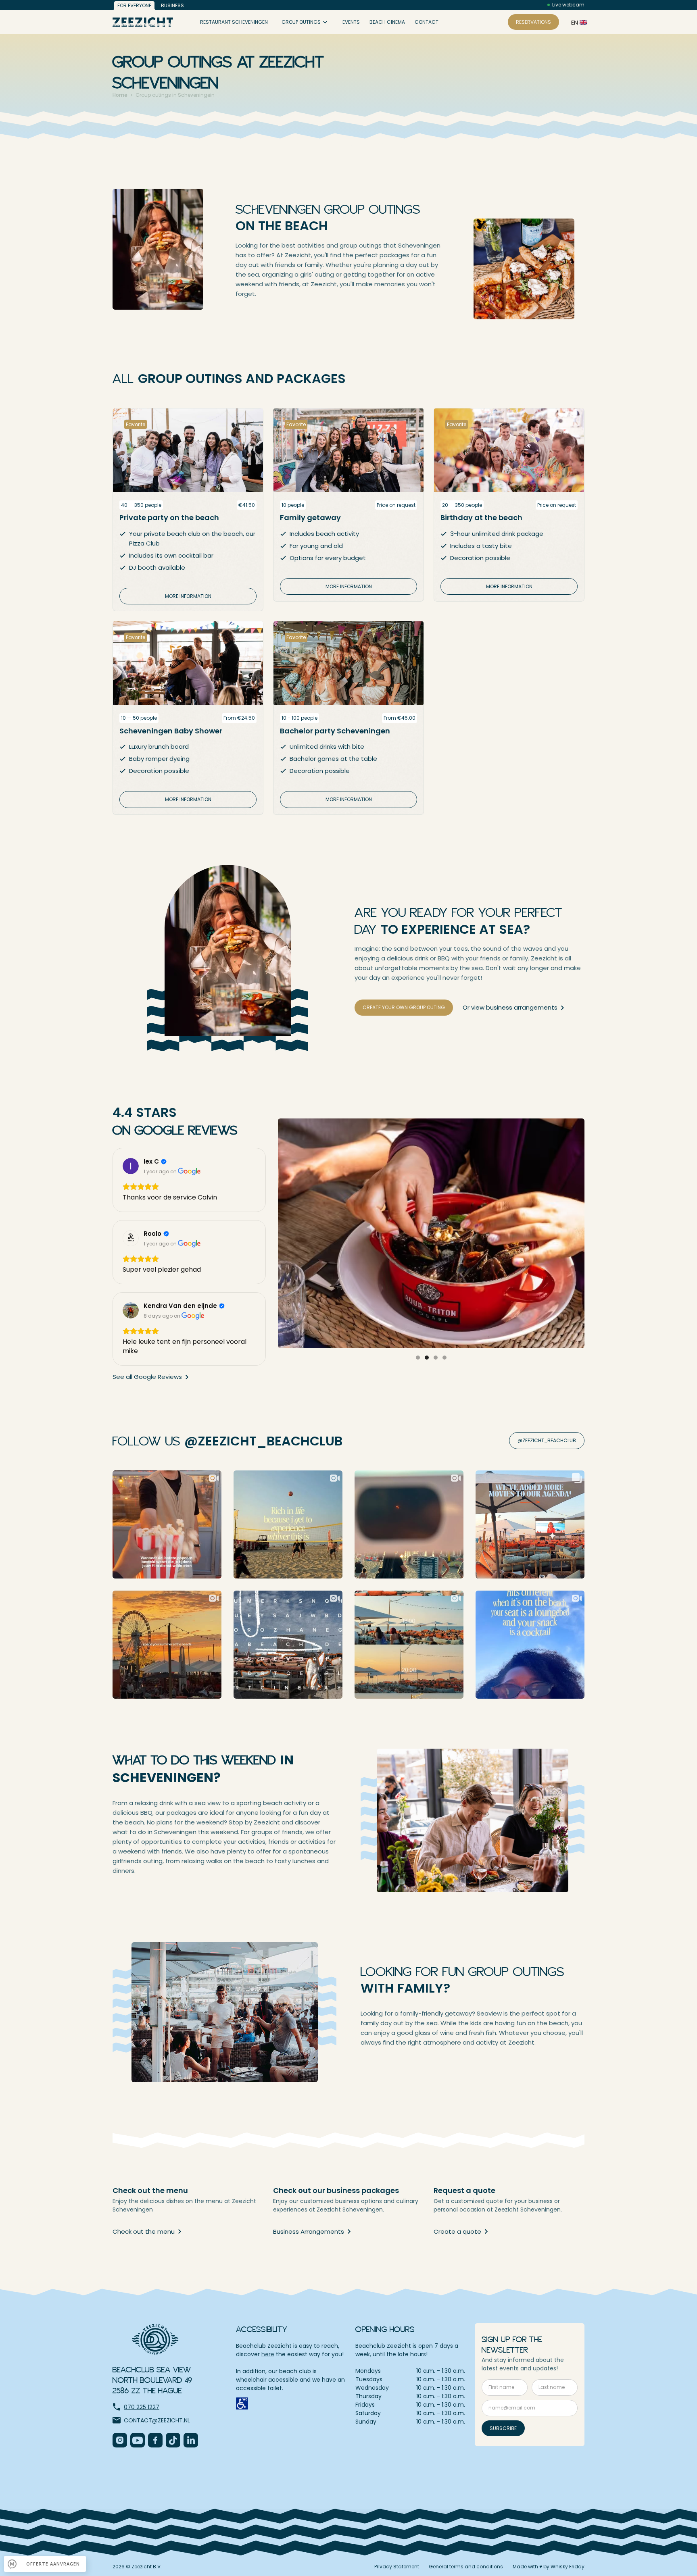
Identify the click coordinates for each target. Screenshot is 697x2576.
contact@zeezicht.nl (157, 2420)
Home (120, 95)
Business (172, 5)
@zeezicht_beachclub (547, 1440)
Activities (298, 35)
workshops (301, 51)
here (268, 2354)
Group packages (307, 67)
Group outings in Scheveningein (175, 95)
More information (188, 596)
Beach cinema (387, 22)
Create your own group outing (404, 1007)
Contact (427, 22)
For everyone (134, 5)
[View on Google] (131, 1166)
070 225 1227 (142, 2407)
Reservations (533, 22)
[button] (576, 22)
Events (351, 22)
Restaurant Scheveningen (234, 22)
